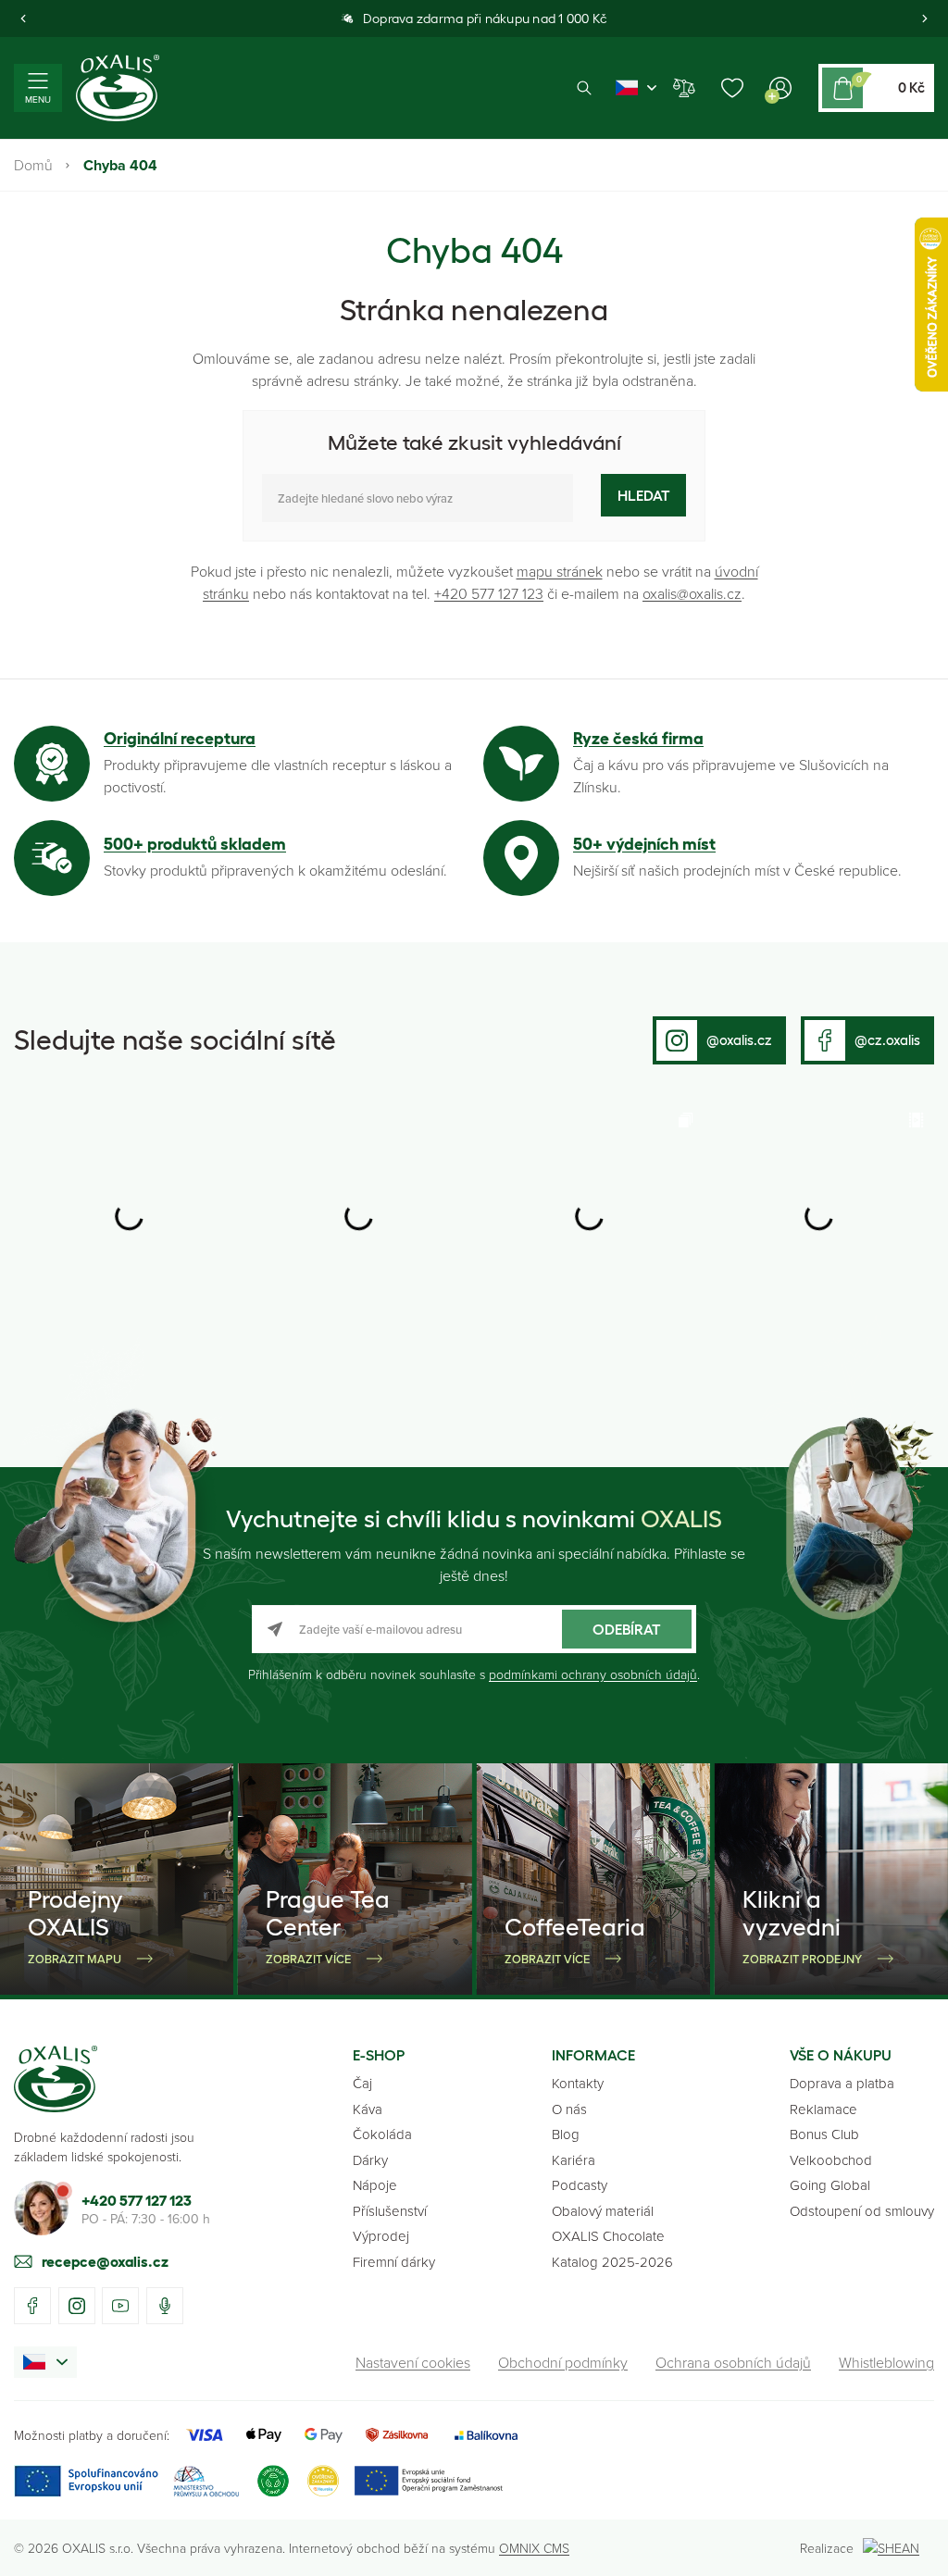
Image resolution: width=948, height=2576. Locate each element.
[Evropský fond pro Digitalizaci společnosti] (126, 2481)
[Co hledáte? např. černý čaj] (418, 498)
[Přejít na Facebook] (32, 2306)
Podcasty (580, 2185)
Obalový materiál (603, 2211)
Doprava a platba (842, 2083)
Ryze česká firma (638, 739)
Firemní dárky (394, 2262)
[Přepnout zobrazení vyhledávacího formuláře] (584, 88)
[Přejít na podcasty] (165, 2306)
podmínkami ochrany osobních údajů (593, 1674)
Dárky (370, 2160)
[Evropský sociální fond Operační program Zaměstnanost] (428, 2481)
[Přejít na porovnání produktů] (684, 88)
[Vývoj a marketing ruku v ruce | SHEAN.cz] (898, 2548)
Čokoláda (382, 2134)
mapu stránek (560, 571)
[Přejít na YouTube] (120, 2306)
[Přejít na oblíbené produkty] (732, 88)
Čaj (362, 2083)
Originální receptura (180, 739)
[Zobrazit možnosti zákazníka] (780, 88)
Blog (566, 2134)
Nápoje (375, 2185)
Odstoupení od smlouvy (862, 2211)
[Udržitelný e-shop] (273, 2481)
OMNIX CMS (534, 2548)
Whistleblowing (886, 2362)
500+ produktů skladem (195, 844)
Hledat (644, 495)
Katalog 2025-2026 (612, 2262)
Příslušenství (390, 2211)
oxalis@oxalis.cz (692, 593)
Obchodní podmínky (563, 2362)
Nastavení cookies (413, 2362)
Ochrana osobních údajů (733, 2362)
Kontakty (578, 2083)
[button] (23, 19)
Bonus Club (824, 2134)
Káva (368, 2109)
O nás (569, 2109)
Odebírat (627, 1629)
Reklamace (823, 2109)
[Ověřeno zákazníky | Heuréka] (323, 2481)
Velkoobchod (831, 2160)
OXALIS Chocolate (608, 2236)
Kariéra (574, 2160)
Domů (33, 165)
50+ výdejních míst (644, 844)
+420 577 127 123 (489, 593)
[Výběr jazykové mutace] (636, 88)
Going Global (830, 2185)
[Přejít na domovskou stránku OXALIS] (118, 88)
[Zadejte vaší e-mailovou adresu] (474, 1629)
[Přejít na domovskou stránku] (56, 2079)
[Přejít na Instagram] (77, 2306)
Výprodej (381, 2236)
